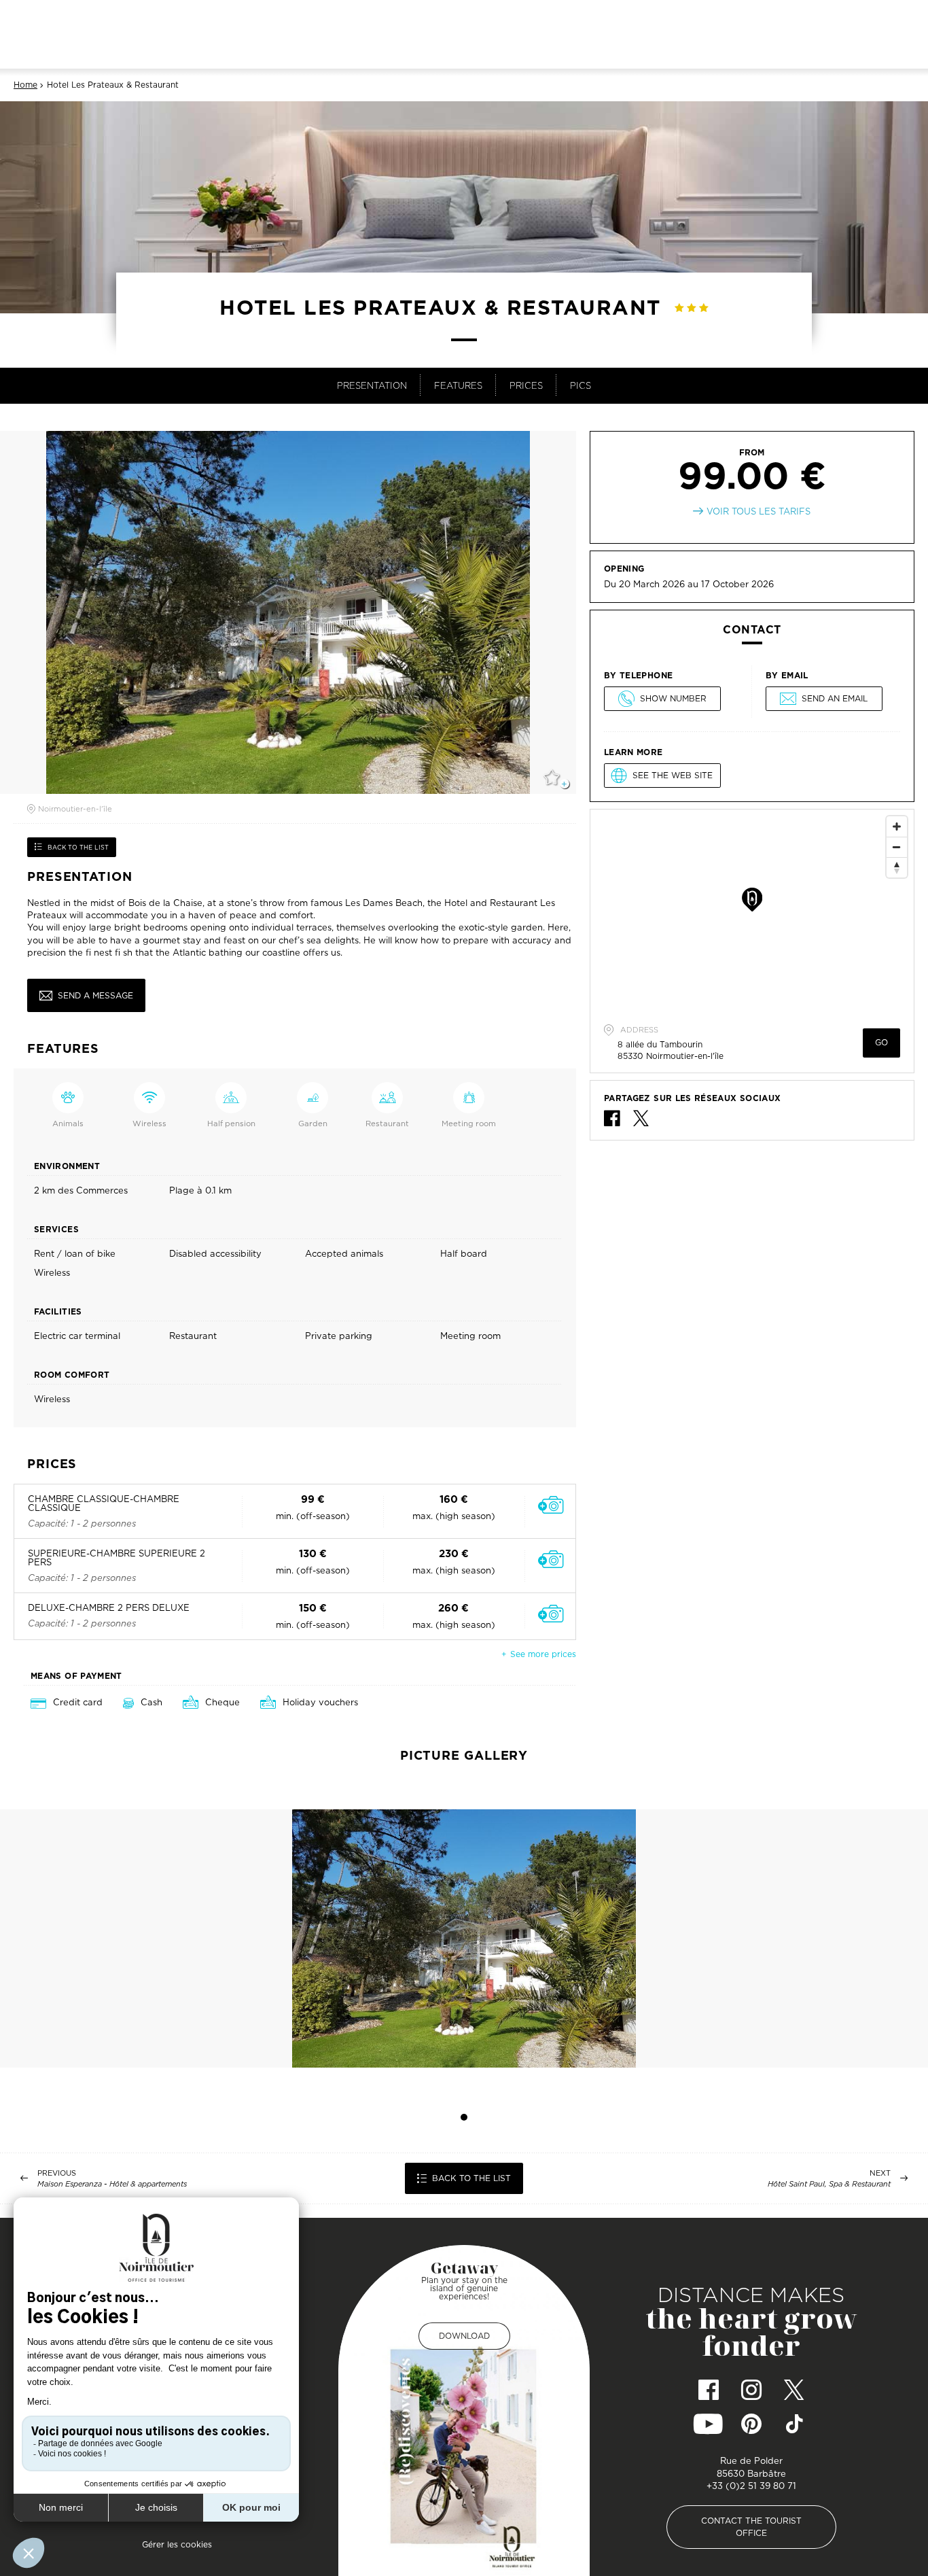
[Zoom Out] (897, 847)
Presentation (372, 385)
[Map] (752, 911)
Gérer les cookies (177, 2544)
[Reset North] (897, 867)
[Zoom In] (897, 826)
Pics (581, 385)
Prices (526, 385)
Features (458, 385)
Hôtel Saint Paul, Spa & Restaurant (829, 2184)
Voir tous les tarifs (759, 511)
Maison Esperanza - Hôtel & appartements (112, 2184)
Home (25, 85)
